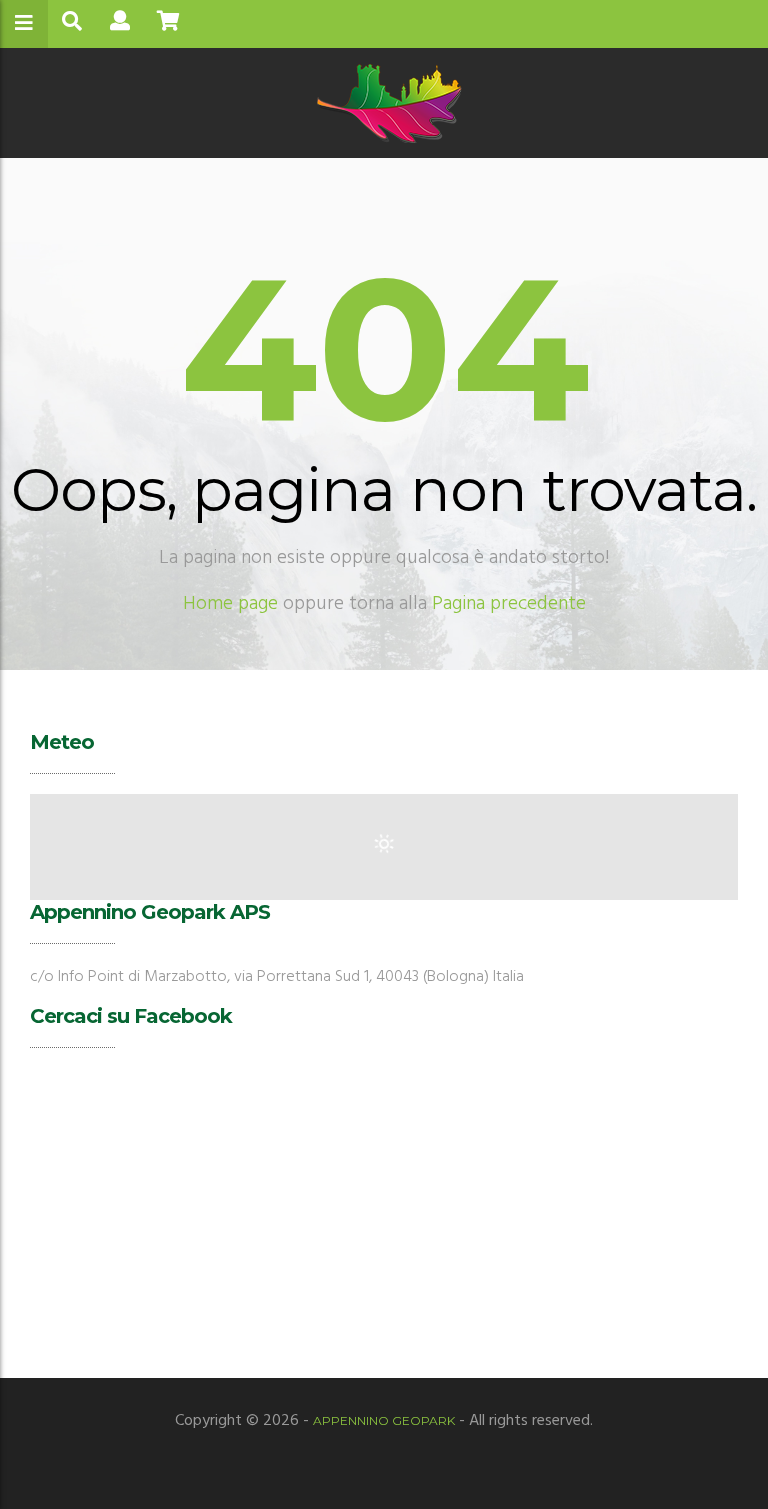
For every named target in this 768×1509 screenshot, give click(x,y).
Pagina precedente (509, 604)
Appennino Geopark (384, 1420)
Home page (230, 604)
